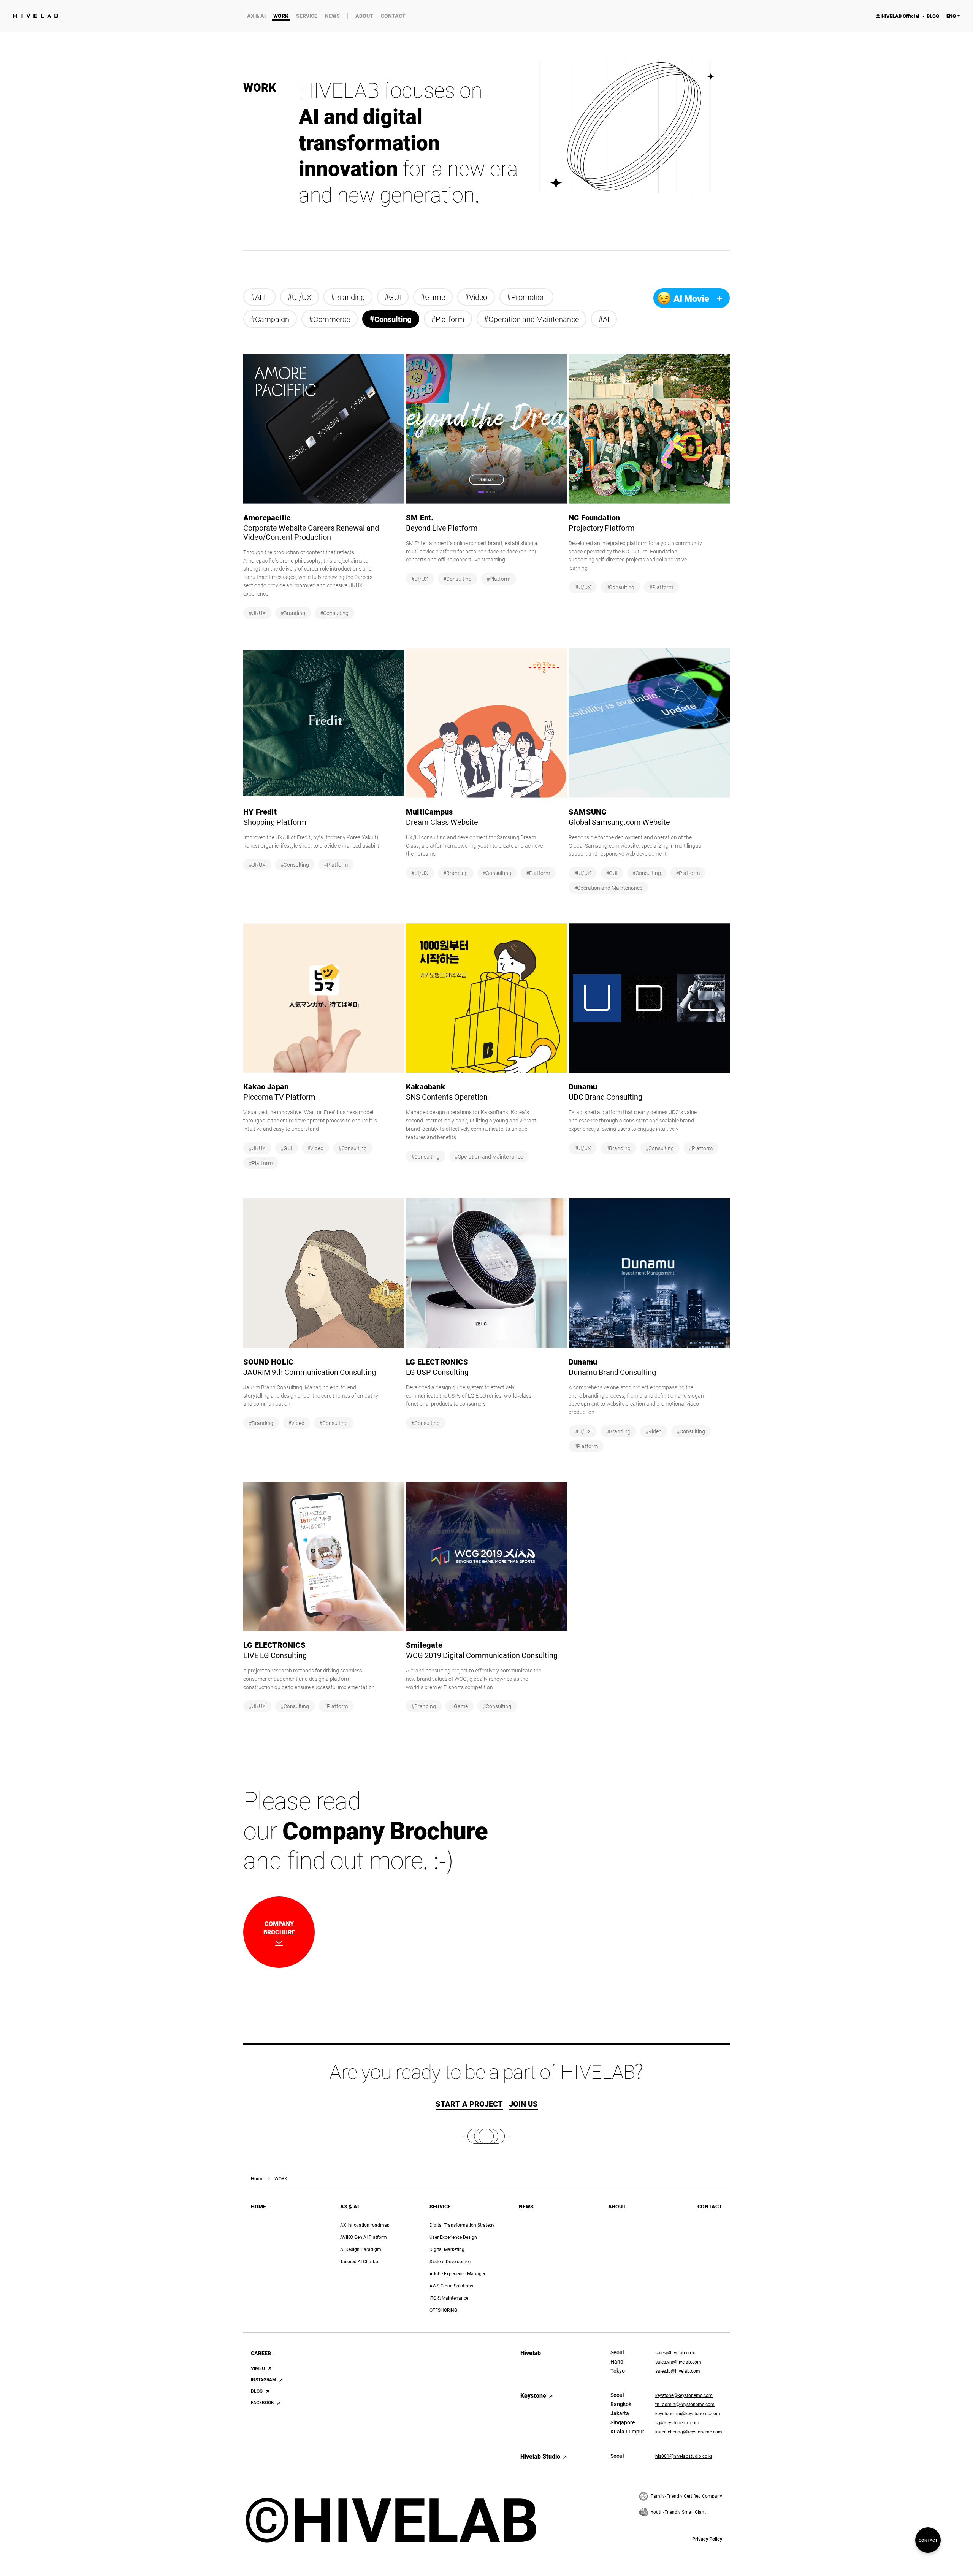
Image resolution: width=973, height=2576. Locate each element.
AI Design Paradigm (361, 2249)
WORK (281, 16)
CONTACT (393, 16)
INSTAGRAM (264, 2379)
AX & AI (256, 16)
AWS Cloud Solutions (451, 2286)
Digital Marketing (447, 2249)
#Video (476, 297)
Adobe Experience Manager (457, 2273)
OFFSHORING (443, 2310)
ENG (951, 16)
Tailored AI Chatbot (360, 2261)
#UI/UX (300, 297)
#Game (433, 297)
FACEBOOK (262, 2402)
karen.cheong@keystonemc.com (689, 2432)
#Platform (448, 319)
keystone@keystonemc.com (684, 2395)
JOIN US (523, 2103)
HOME (258, 2207)
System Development (451, 2261)
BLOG (933, 16)
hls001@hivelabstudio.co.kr (684, 2456)
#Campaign (270, 319)
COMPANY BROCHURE (269, 1932)
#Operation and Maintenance (532, 319)
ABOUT (364, 16)
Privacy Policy (707, 2539)
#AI (604, 319)
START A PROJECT (469, 2103)
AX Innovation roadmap (365, 2225)
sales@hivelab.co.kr (676, 2352)
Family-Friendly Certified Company (686, 2496)
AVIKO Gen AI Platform (364, 2237)
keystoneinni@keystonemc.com (688, 2413)
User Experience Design (453, 2237)
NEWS (332, 16)
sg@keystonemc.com (677, 2422)
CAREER (261, 2353)
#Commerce (330, 319)
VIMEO (258, 2368)
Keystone (533, 2395)
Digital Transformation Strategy (462, 2225)
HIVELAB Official (898, 16)
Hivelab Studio (540, 2456)
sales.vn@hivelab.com (678, 2362)
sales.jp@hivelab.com (678, 2371)
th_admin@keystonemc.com (685, 2404)
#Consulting (391, 319)
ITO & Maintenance (449, 2298)
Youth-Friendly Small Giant (678, 2512)
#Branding (348, 297)
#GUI (393, 297)
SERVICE (307, 16)
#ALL (259, 297)
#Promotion (526, 297)
